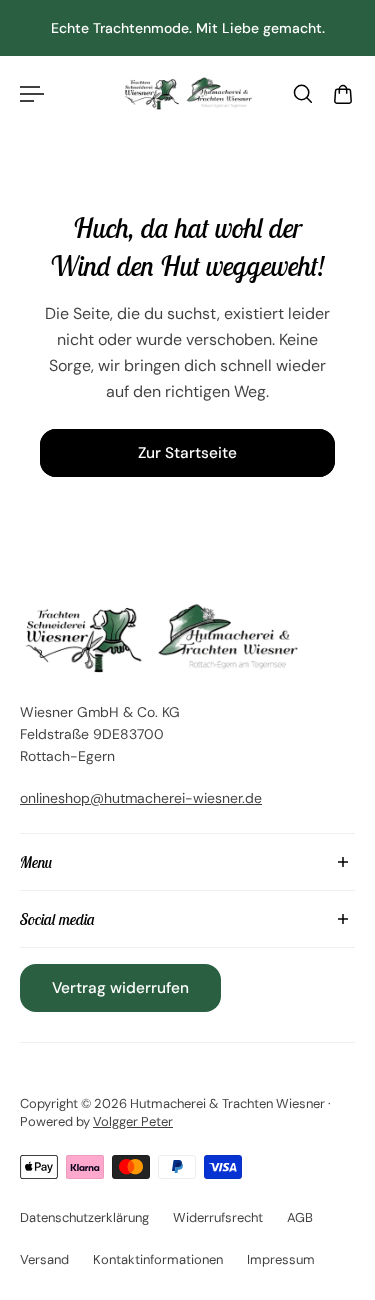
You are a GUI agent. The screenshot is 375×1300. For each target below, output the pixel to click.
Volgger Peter (133, 1121)
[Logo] (187, 94)
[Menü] (32, 94)
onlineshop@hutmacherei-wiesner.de (141, 798)
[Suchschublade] (303, 94)
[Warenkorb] (343, 94)
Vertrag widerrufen (120, 988)
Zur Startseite (187, 453)
